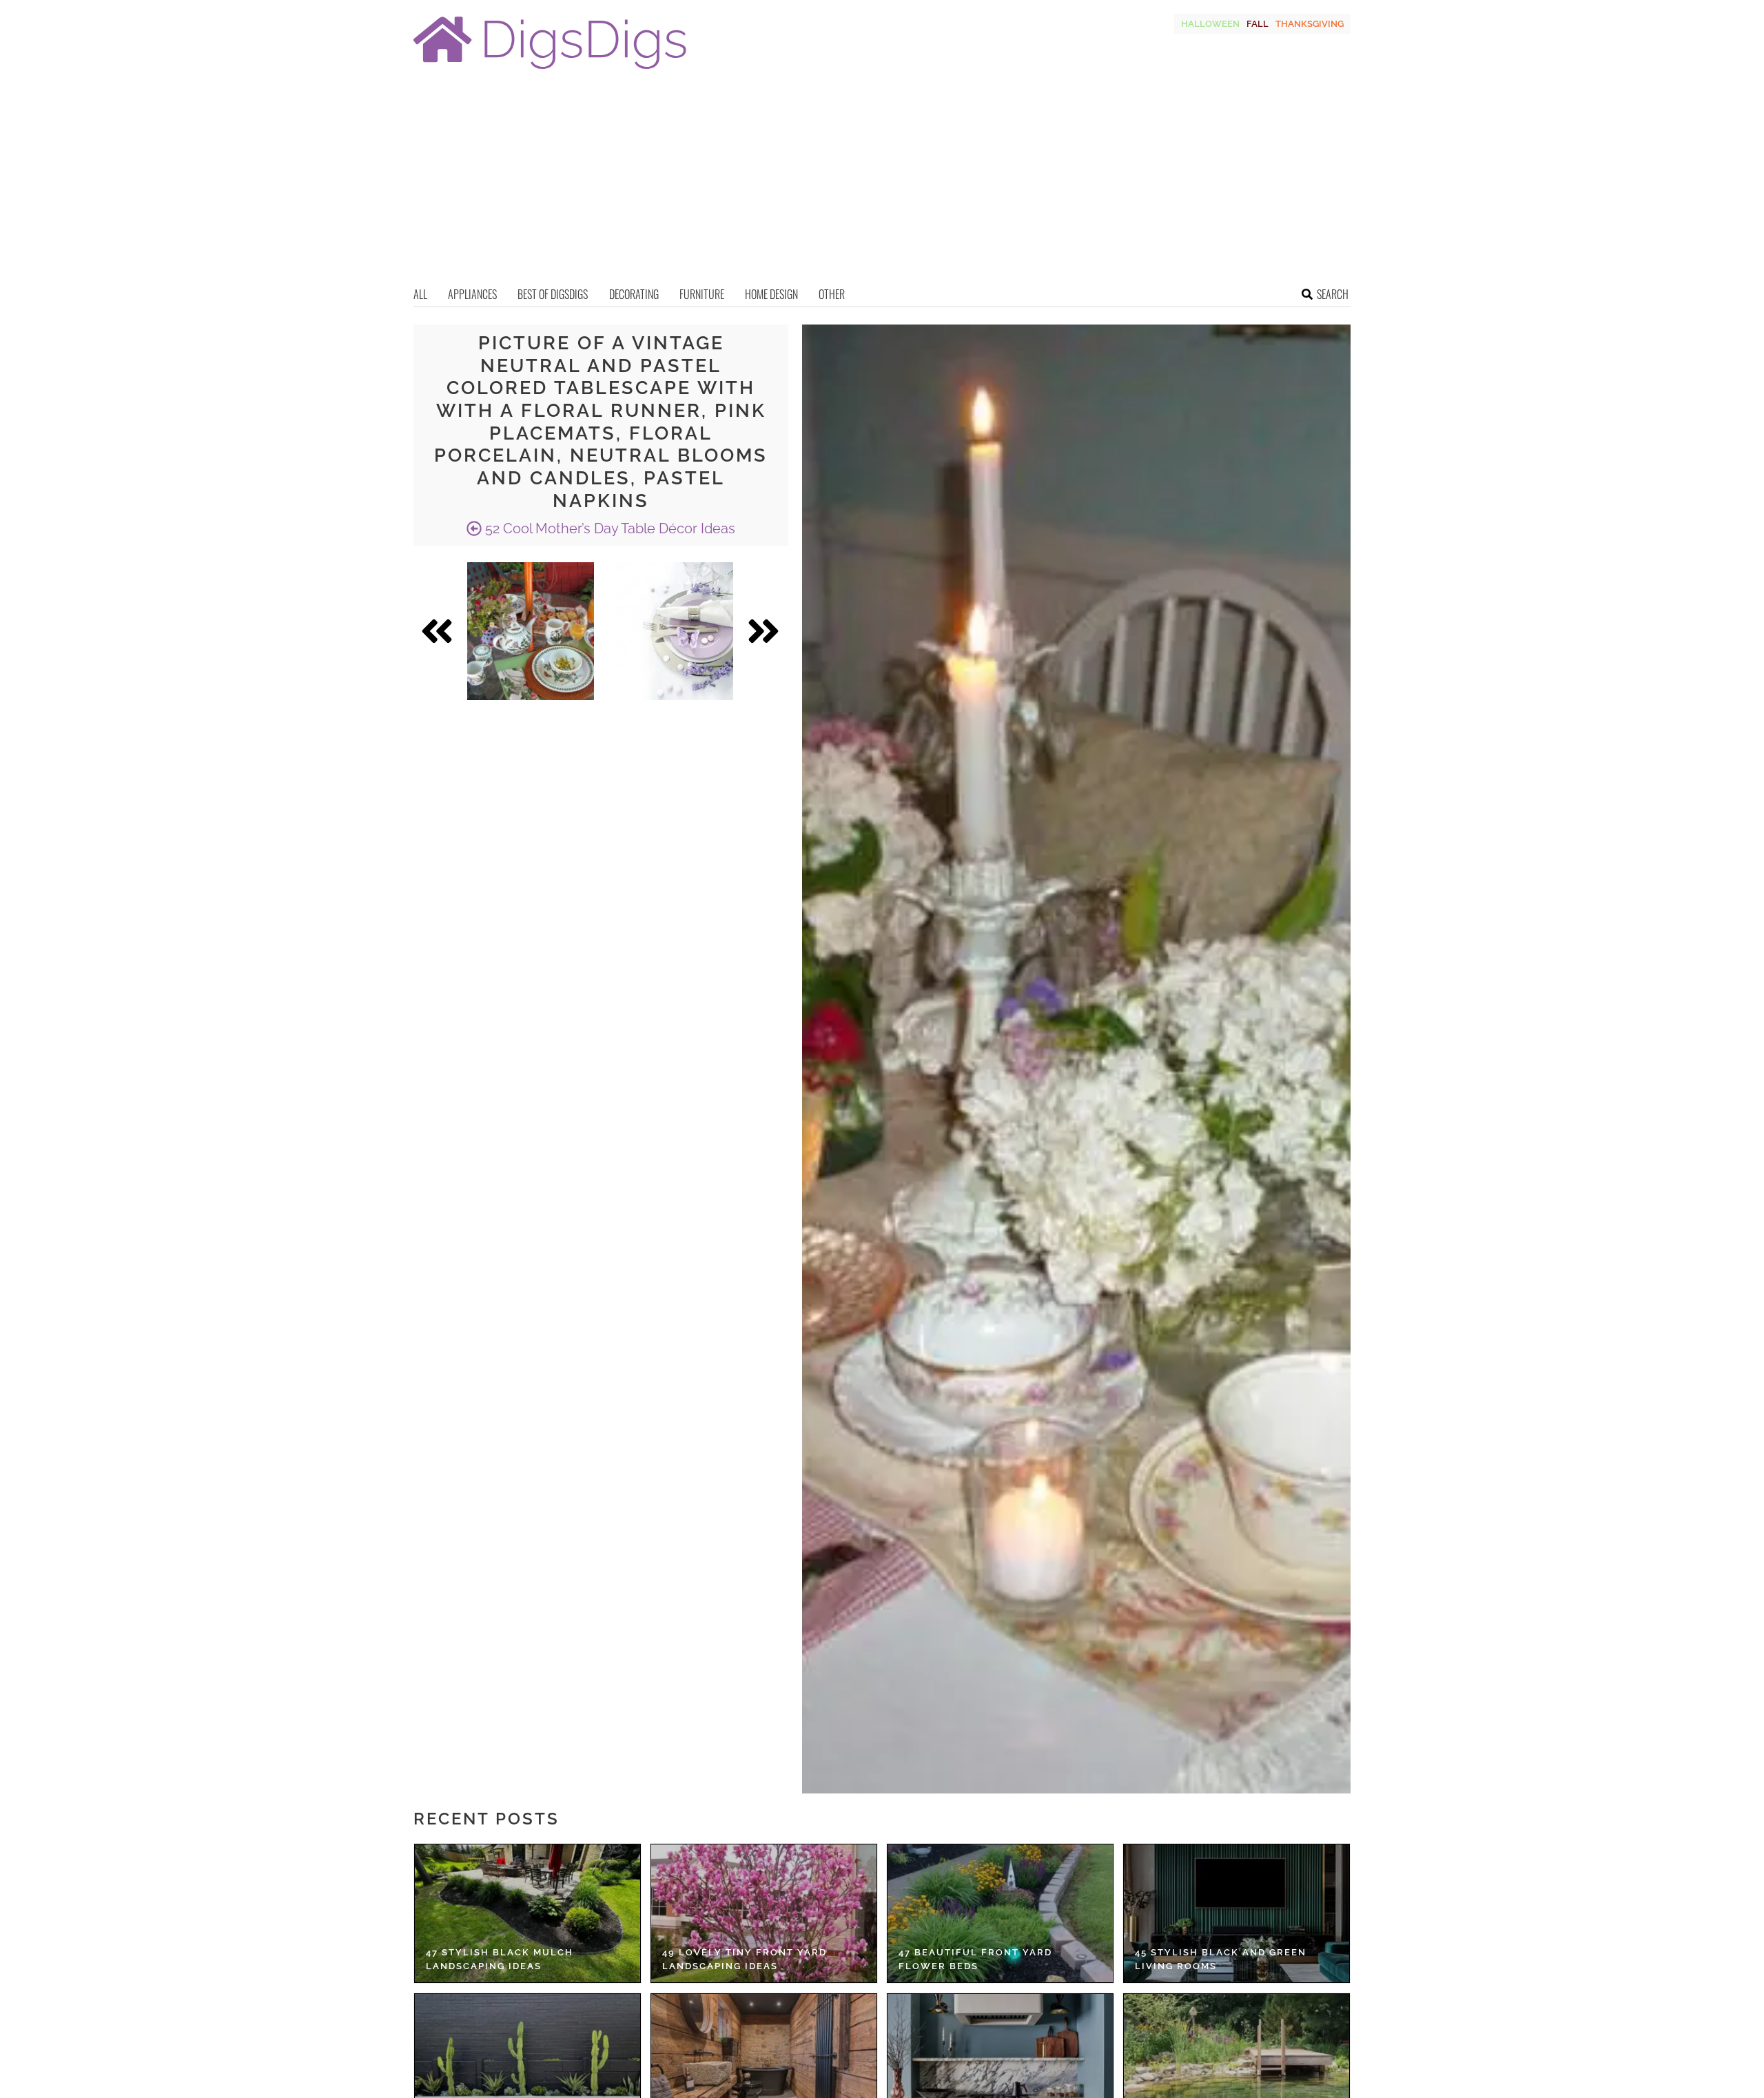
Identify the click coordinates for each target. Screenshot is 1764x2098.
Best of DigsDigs (553, 294)
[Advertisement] (882, 183)
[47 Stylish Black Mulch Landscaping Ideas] (527, 1913)
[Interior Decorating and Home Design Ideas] (550, 71)
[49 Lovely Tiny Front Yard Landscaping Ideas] (764, 1913)
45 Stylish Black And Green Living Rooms (1221, 1959)
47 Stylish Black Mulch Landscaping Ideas (500, 1959)
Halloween (1210, 24)
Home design (771, 294)
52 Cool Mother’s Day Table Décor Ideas (608, 528)
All (420, 294)
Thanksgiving (1310, 24)
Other (832, 294)
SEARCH (1333, 294)
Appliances (472, 294)
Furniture (702, 294)
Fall (1258, 24)
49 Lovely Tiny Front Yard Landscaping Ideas (745, 1959)
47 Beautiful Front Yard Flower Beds (975, 1959)
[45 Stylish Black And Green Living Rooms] (1237, 1913)
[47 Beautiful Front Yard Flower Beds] (1000, 1913)
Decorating (634, 294)
